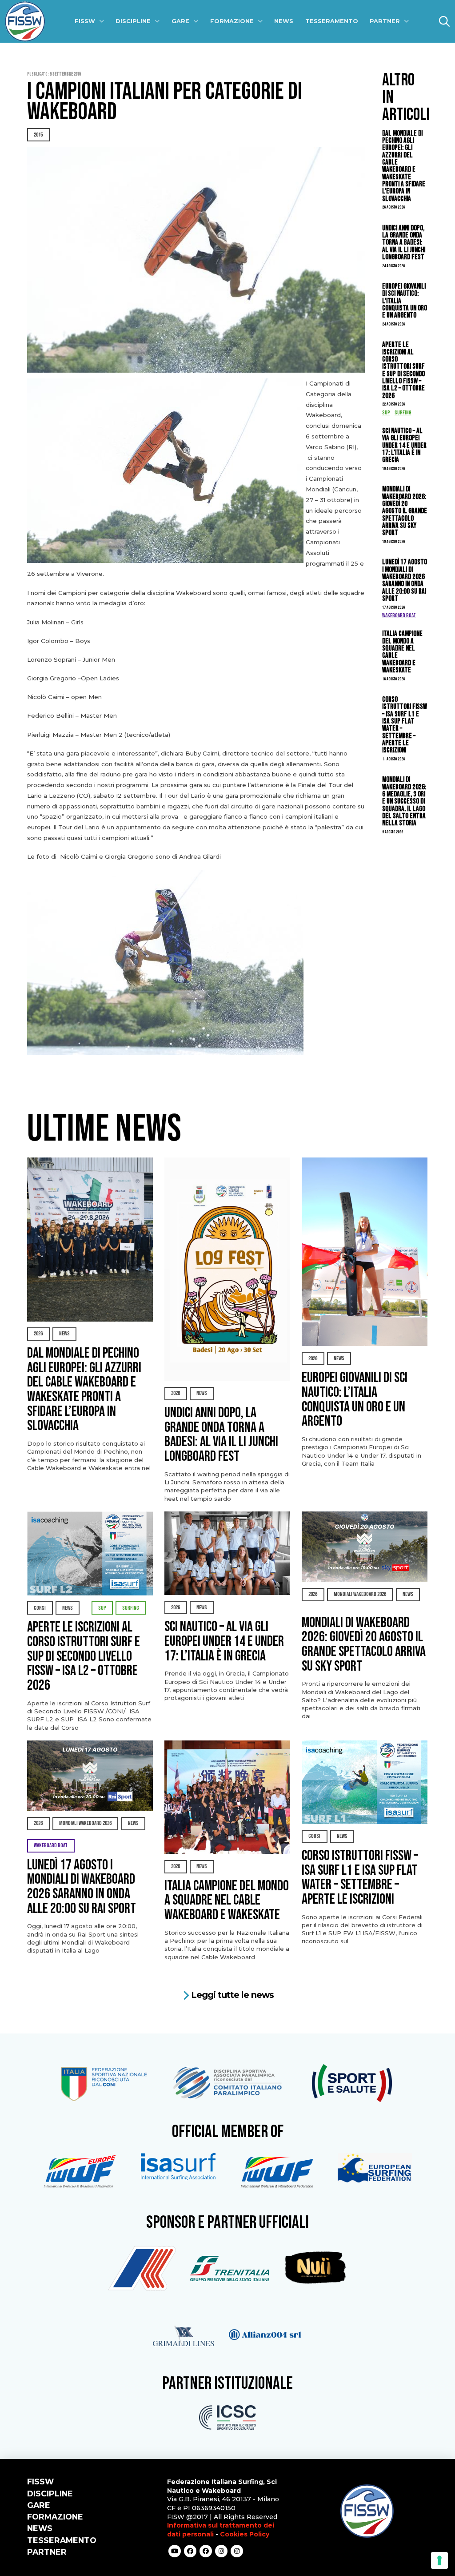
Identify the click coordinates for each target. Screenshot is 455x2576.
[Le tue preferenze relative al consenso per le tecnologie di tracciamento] (439, 2560)
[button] (444, 21)
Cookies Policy (245, 2534)
